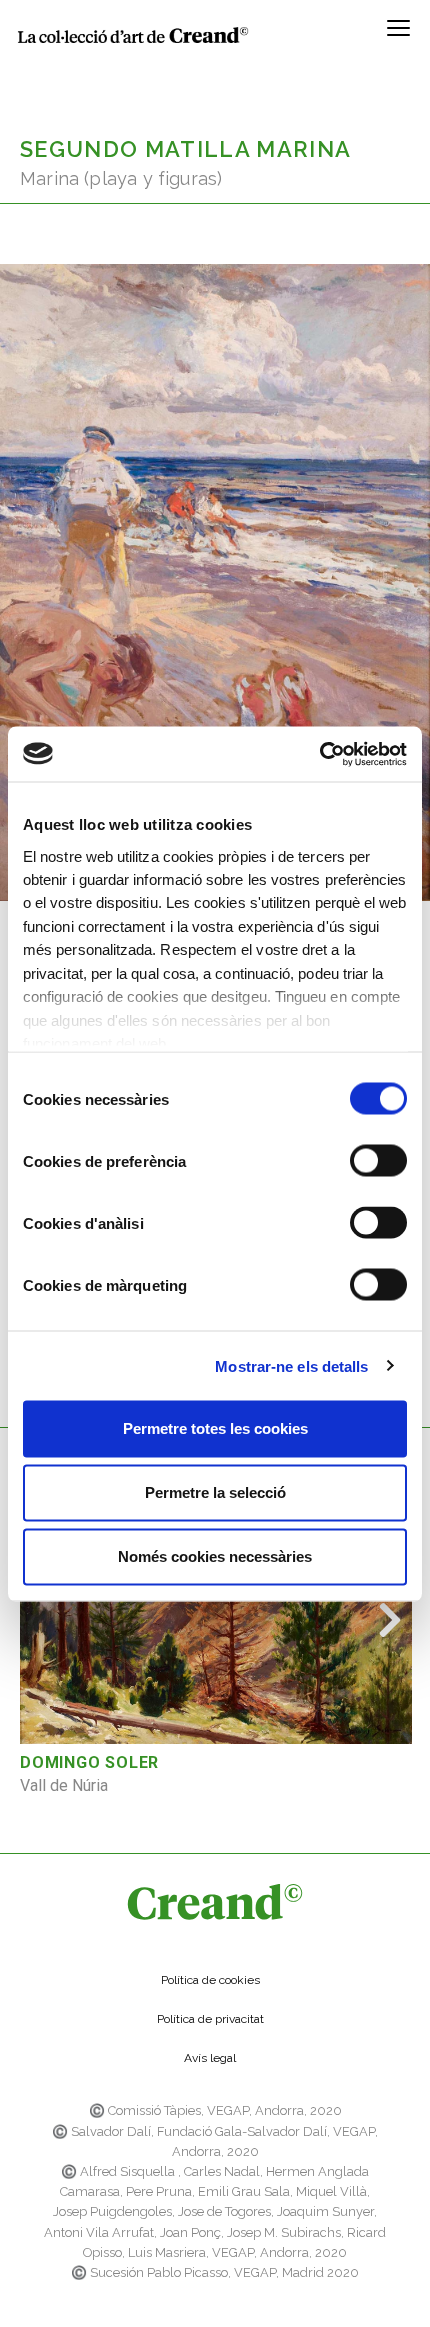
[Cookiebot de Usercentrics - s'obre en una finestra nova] (319, 754)
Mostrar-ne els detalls (291, 1365)
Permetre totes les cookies (215, 1428)
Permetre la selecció (215, 1492)
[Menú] (398, 35)
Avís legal (210, 2058)
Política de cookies (210, 1980)
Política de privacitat (210, 2019)
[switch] (378, 1161)
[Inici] (133, 35)
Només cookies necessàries (215, 1556)
